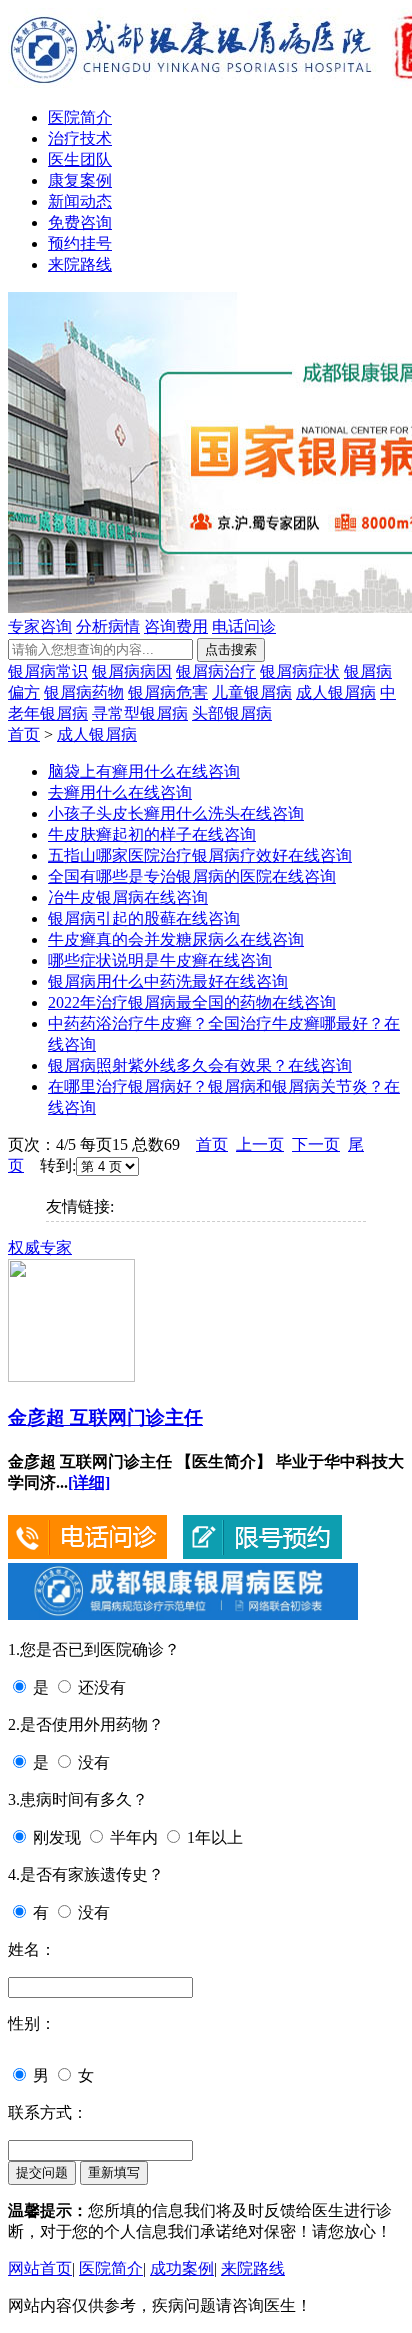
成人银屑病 (336, 692)
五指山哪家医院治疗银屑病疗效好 (168, 855)
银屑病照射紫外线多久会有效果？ (168, 1065)
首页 (24, 734)
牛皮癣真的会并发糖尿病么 (144, 939)
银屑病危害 (168, 692)
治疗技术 (80, 138)
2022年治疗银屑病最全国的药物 (160, 1002)
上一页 (260, 1144)
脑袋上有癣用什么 (112, 771)
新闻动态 (80, 201)
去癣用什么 (88, 792)
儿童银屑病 (252, 692)
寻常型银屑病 (140, 713)
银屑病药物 (84, 692)
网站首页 (40, 2268)
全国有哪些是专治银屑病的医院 (160, 876)
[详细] (89, 1482)
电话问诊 (244, 626)
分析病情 (108, 626)
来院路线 (80, 264)
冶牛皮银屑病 (96, 897)
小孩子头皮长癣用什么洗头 (144, 813)
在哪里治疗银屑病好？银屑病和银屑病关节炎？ (216, 1086)
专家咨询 (40, 626)
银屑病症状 (300, 671)
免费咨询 (80, 222)
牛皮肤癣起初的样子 (120, 834)
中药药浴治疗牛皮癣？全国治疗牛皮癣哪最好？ (216, 1023)
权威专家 (40, 1247)
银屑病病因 (132, 671)
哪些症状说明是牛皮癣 (128, 960)
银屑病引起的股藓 (112, 918)
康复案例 (80, 180)
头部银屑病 (232, 713)
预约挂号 (80, 243)
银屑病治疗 (216, 671)
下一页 (316, 1144)
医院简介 (80, 117)
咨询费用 (176, 626)
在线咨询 (208, 771)
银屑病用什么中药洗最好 (136, 981)
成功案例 (182, 2268)
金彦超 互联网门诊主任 (105, 1417)
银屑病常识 (48, 671)
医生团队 (80, 159)
